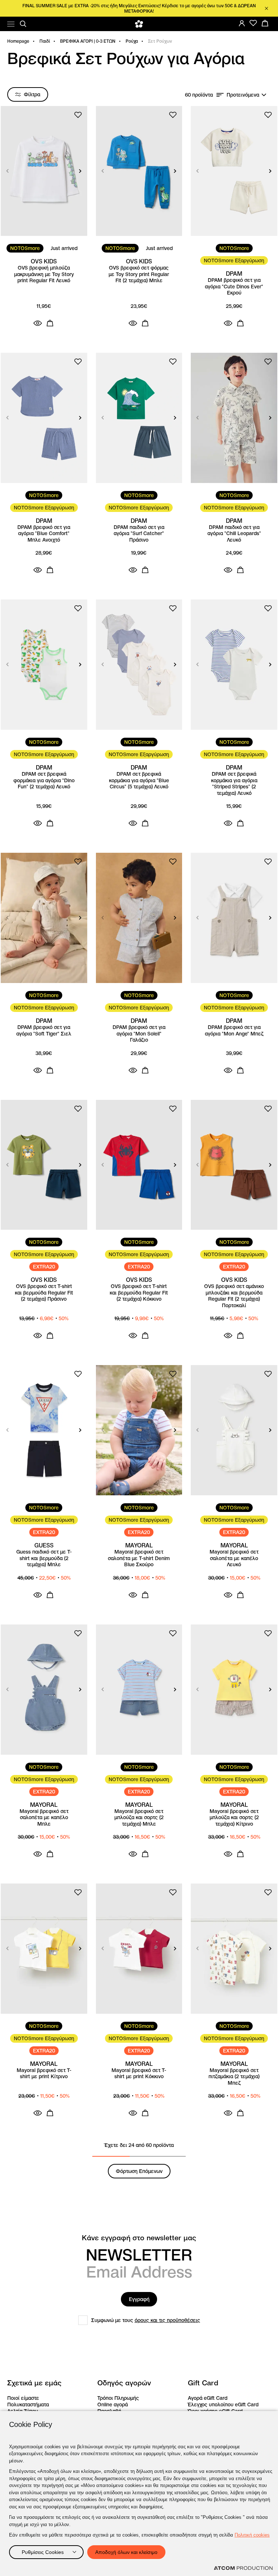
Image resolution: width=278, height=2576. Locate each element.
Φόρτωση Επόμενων (139, 2171)
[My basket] (265, 23)
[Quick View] (38, 323)
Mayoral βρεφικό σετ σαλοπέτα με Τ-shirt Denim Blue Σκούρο (139, 1558)
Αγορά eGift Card (208, 2398)
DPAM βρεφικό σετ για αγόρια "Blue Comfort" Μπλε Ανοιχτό (44, 534)
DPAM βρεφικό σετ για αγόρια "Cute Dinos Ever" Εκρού (234, 287)
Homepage (18, 41)
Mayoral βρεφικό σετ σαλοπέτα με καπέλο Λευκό (234, 1558)
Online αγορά (113, 2405)
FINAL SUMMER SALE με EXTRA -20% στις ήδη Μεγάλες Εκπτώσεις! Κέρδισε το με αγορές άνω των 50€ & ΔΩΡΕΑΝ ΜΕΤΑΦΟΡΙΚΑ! (139, 8)
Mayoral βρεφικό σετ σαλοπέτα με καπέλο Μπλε (44, 1818)
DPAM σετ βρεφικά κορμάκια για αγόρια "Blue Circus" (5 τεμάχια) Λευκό (139, 780)
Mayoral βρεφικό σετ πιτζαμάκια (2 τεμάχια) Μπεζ (234, 2077)
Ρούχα (132, 41)
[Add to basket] (50, 323)
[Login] (242, 23)
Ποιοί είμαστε (23, 2398)
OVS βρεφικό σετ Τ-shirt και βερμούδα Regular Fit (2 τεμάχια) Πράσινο (44, 1293)
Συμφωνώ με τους (146, 2320)
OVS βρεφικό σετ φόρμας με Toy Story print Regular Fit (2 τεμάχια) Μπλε (139, 274)
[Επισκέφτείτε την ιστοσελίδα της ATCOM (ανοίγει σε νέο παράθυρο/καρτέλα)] (243, 2568)
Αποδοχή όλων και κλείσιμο (126, 2552)
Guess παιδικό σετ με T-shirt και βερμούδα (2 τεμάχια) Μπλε (44, 1558)
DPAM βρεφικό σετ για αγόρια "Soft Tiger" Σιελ (44, 1031)
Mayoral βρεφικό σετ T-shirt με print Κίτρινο (44, 2074)
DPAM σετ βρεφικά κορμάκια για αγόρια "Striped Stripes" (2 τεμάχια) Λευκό (234, 784)
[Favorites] (253, 23)
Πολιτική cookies (252, 2535)
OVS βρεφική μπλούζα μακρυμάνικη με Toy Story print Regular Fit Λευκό (44, 274)
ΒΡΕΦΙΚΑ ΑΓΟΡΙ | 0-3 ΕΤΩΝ (88, 41)
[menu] (11, 24)
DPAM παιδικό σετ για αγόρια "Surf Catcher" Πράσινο (139, 534)
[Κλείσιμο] (266, 8)
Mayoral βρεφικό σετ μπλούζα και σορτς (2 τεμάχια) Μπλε (139, 1818)
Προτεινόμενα (243, 95)
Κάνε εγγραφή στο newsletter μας (139, 2238)
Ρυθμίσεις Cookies (43, 2552)
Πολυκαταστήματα (28, 2405)
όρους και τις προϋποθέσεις (167, 2320)
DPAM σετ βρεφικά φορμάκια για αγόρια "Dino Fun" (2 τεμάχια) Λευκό (44, 780)
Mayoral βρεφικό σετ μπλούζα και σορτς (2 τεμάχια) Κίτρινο (234, 1818)
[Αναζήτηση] (23, 24)
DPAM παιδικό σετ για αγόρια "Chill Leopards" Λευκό (234, 534)
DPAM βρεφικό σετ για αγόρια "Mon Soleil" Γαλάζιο (139, 1034)
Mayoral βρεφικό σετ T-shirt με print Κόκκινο (139, 2074)
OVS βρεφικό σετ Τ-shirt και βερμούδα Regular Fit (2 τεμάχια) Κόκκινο (139, 1293)
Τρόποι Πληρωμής (118, 2398)
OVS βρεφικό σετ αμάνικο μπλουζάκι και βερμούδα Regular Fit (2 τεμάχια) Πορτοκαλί (234, 1296)
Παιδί (45, 41)
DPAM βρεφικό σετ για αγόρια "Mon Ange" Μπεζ (234, 1031)
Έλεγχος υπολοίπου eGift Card (223, 2405)
